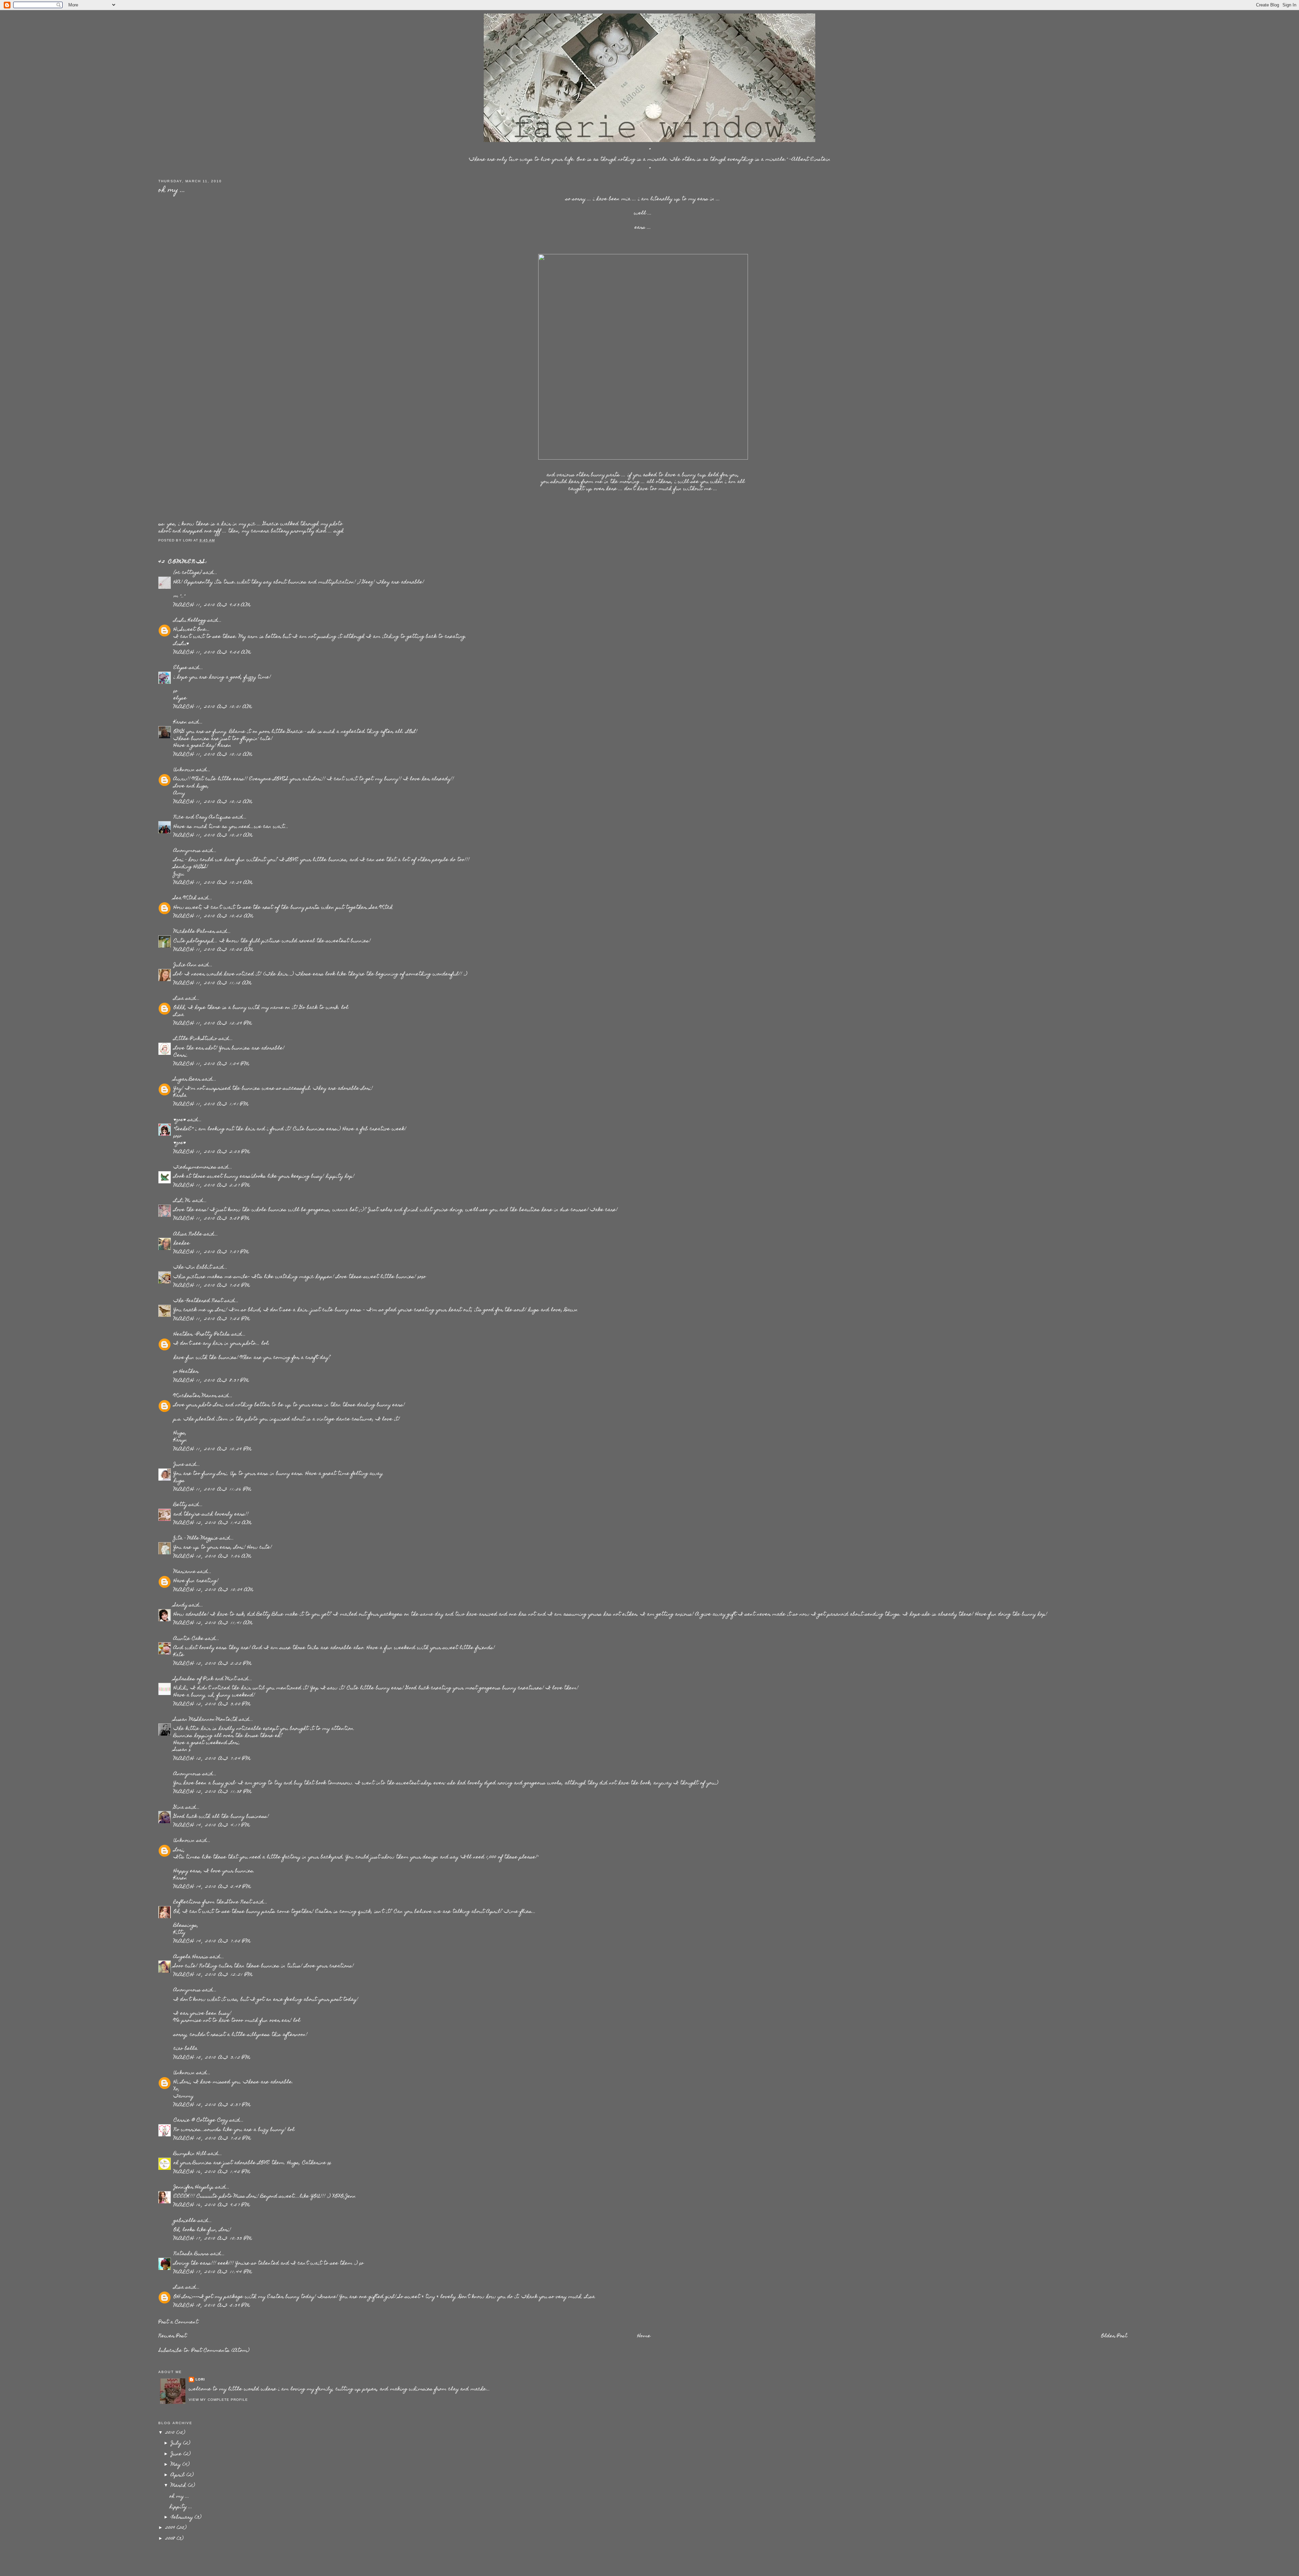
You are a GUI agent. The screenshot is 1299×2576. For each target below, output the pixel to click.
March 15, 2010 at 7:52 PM (212, 2139)
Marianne (185, 1572)
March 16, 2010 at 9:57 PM (212, 2205)
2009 (171, 2528)
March (179, 2486)
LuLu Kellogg (190, 621)
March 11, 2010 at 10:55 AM (213, 950)
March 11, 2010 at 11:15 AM (213, 983)
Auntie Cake (189, 1639)
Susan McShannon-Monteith (206, 1720)
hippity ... (181, 2507)
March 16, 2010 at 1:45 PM (212, 2172)
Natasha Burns (191, 2254)
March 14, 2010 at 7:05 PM (212, 1942)
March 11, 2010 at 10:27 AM (213, 836)
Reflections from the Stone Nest (213, 1902)
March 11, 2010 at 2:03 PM (212, 1152)
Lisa (179, 999)
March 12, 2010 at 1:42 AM (213, 1523)
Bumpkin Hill (190, 2154)
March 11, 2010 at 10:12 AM (213, 755)
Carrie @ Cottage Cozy (201, 2120)
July (177, 2443)
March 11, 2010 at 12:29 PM (213, 1024)
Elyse (180, 668)
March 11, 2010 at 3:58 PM (212, 1219)
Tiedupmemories (195, 1167)
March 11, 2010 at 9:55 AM (212, 653)
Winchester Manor (195, 1396)
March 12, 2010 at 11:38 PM (213, 1792)
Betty (180, 1505)
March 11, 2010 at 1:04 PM (211, 1064)
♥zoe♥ (180, 1120)
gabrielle (185, 2221)
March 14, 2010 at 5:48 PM (212, 1887)
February (183, 2517)
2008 (171, 2539)
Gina (179, 1808)
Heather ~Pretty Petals (202, 1335)
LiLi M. (182, 1201)
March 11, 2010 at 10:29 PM (213, 1449)
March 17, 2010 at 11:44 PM (213, 2272)
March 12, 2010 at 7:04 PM (212, 1759)
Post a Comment (178, 2322)
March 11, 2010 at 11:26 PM (212, 1490)
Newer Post (173, 2336)
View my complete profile (218, 2400)
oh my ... (172, 190)
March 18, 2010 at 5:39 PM (212, 2306)
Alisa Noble (188, 1234)
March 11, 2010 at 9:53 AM (212, 605)
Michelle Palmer (194, 932)
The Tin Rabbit (193, 1268)
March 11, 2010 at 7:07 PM (211, 1252)
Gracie (271, 524)
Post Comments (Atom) (221, 2351)
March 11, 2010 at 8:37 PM (211, 1381)
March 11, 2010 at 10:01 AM (213, 707)
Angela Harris (191, 1957)
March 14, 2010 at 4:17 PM (212, 1826)
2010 (171, 2433)
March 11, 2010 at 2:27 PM (212, 1186)
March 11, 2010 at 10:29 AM (213, 883)
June (179, 1465)
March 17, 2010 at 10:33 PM (213, 2239)
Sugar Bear (187, 1080)
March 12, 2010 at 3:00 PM (212, 1704)
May (177, 2465)
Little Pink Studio (195, 1039)
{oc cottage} (188, 573)
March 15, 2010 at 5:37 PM (212, 2105)
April (179, 2475)
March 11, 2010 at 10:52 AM (213, 916)
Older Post (1114, 2336)
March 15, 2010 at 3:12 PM (212, 2058)
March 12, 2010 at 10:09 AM (213, 1590)
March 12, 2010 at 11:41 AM (213, 1623)
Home (644, 2336)
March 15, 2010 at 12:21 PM (213, 1975)
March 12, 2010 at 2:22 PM (213, 1664)
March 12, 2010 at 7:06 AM (212, 1557)
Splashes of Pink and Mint (205, 1679)
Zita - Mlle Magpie (196, 1538)
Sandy (180, 1605)
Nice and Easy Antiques (202, 817)
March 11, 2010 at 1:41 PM (211, 1105)
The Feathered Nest (198, 1301)
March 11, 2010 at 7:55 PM (212, 1286)
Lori (200, 2379)
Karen (180, 722)
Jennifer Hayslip (194, 2187)
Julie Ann (185, 965)
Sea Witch (185, 898)
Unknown (184, 770)
